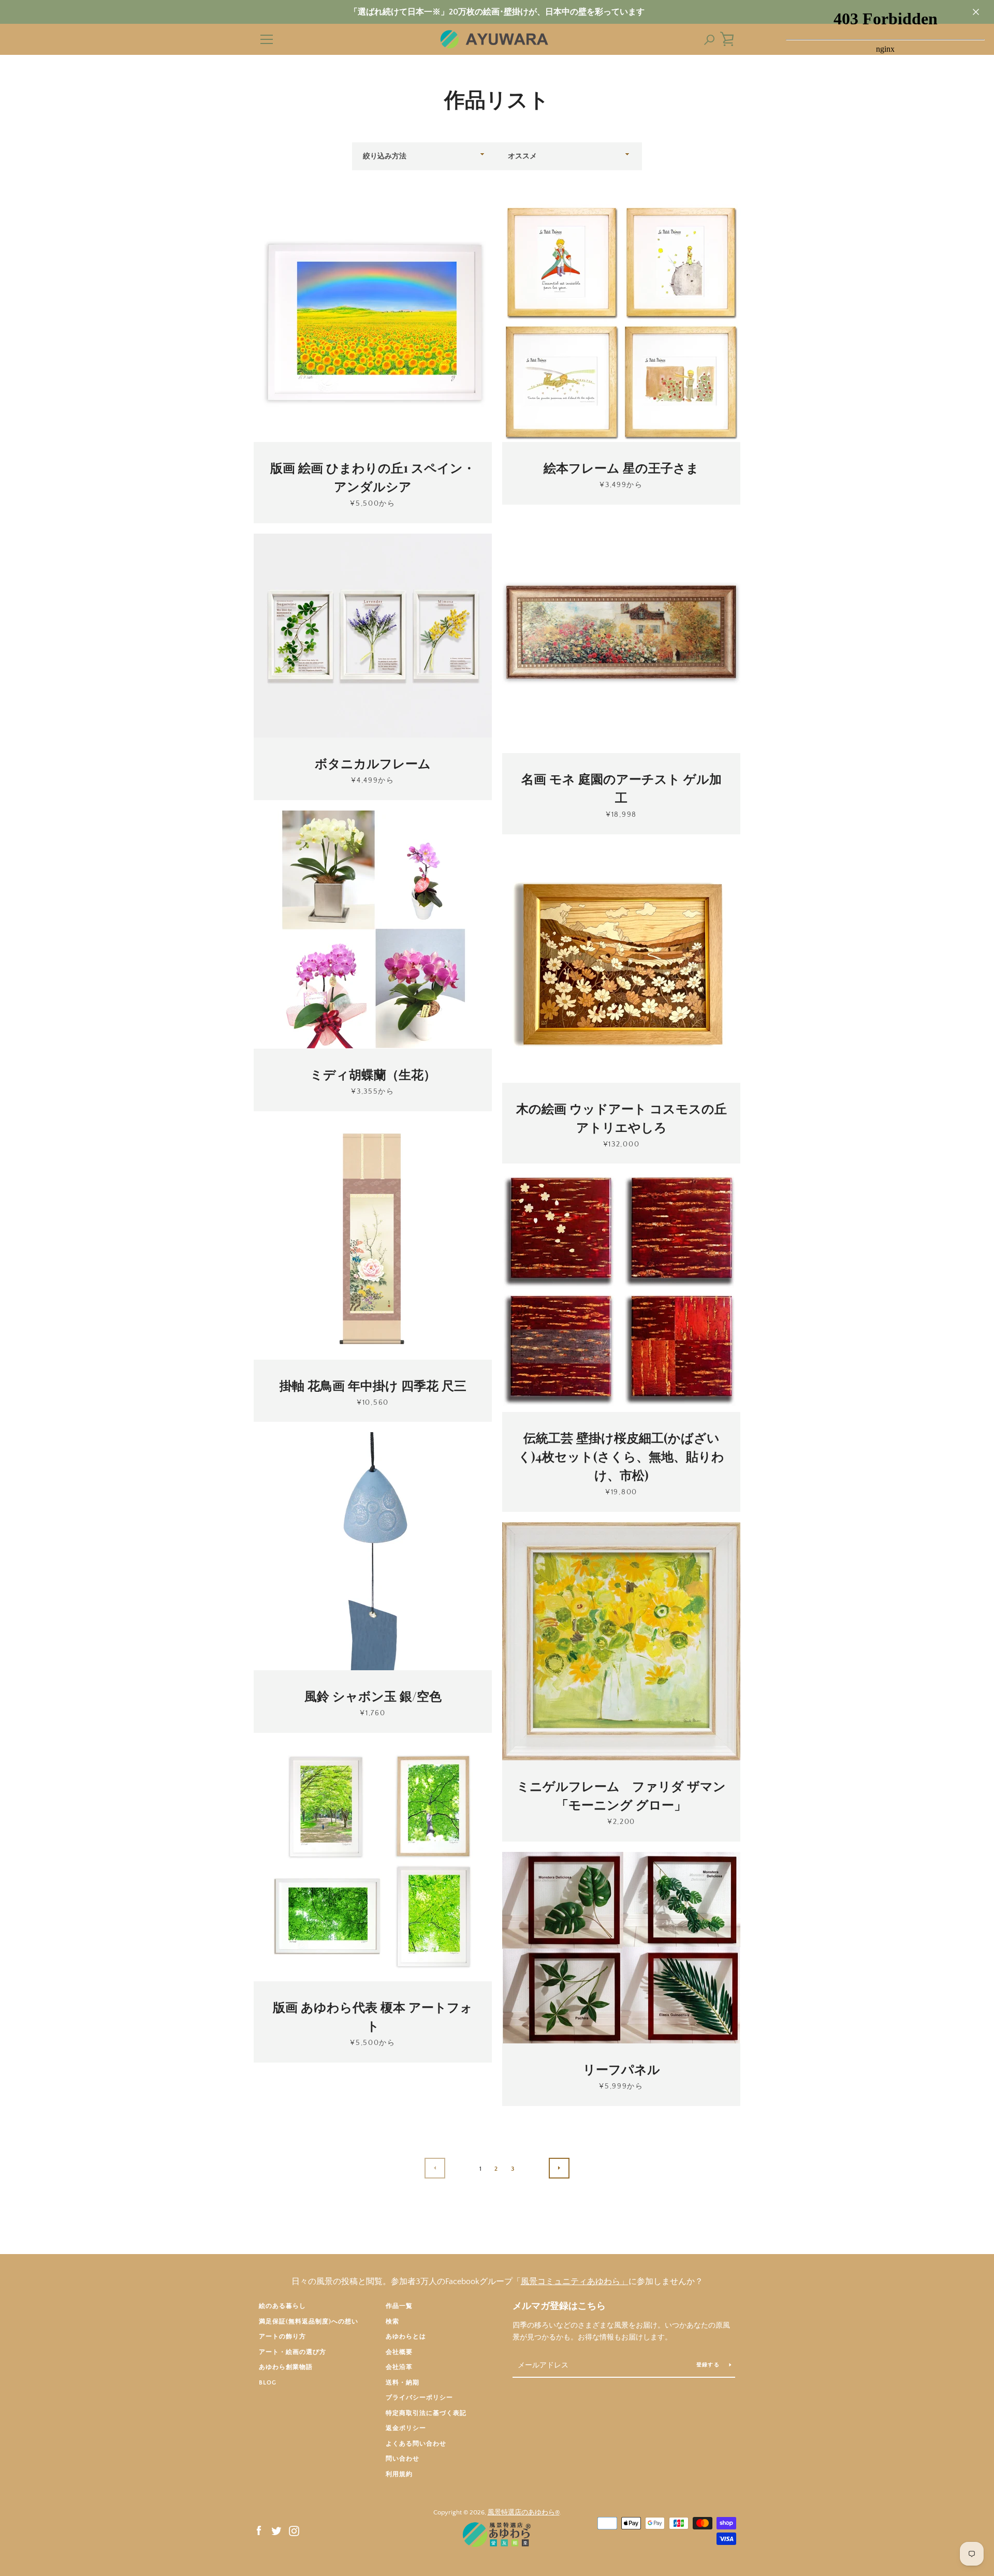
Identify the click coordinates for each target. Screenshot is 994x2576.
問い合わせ (403, 2459)
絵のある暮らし (282, 2306)
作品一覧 (399, 2306)
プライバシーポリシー (419, 2398)
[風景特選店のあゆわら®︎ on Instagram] (294, 2530)
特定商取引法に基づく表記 (426, 2413)
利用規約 (399, 2474)
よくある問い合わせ (416, 2444)
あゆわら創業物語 (286, 2367)
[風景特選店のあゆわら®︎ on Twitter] (276, 2530)
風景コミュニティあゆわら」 (575, 2281)
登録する (709, 2365)
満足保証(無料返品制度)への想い (309, 2322)
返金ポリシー (406, 2428)
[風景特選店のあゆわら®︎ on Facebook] (259, 2530)
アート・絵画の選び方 (293, 2352)
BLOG (268, 2383)
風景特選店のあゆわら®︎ (524, 2512)
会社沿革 (399, 2367)
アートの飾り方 (282, 2337)
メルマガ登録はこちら (559, 2306)
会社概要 (399, 2352)
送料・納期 (403, 2383)
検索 (392, 2322)
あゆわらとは (406, 2337)
